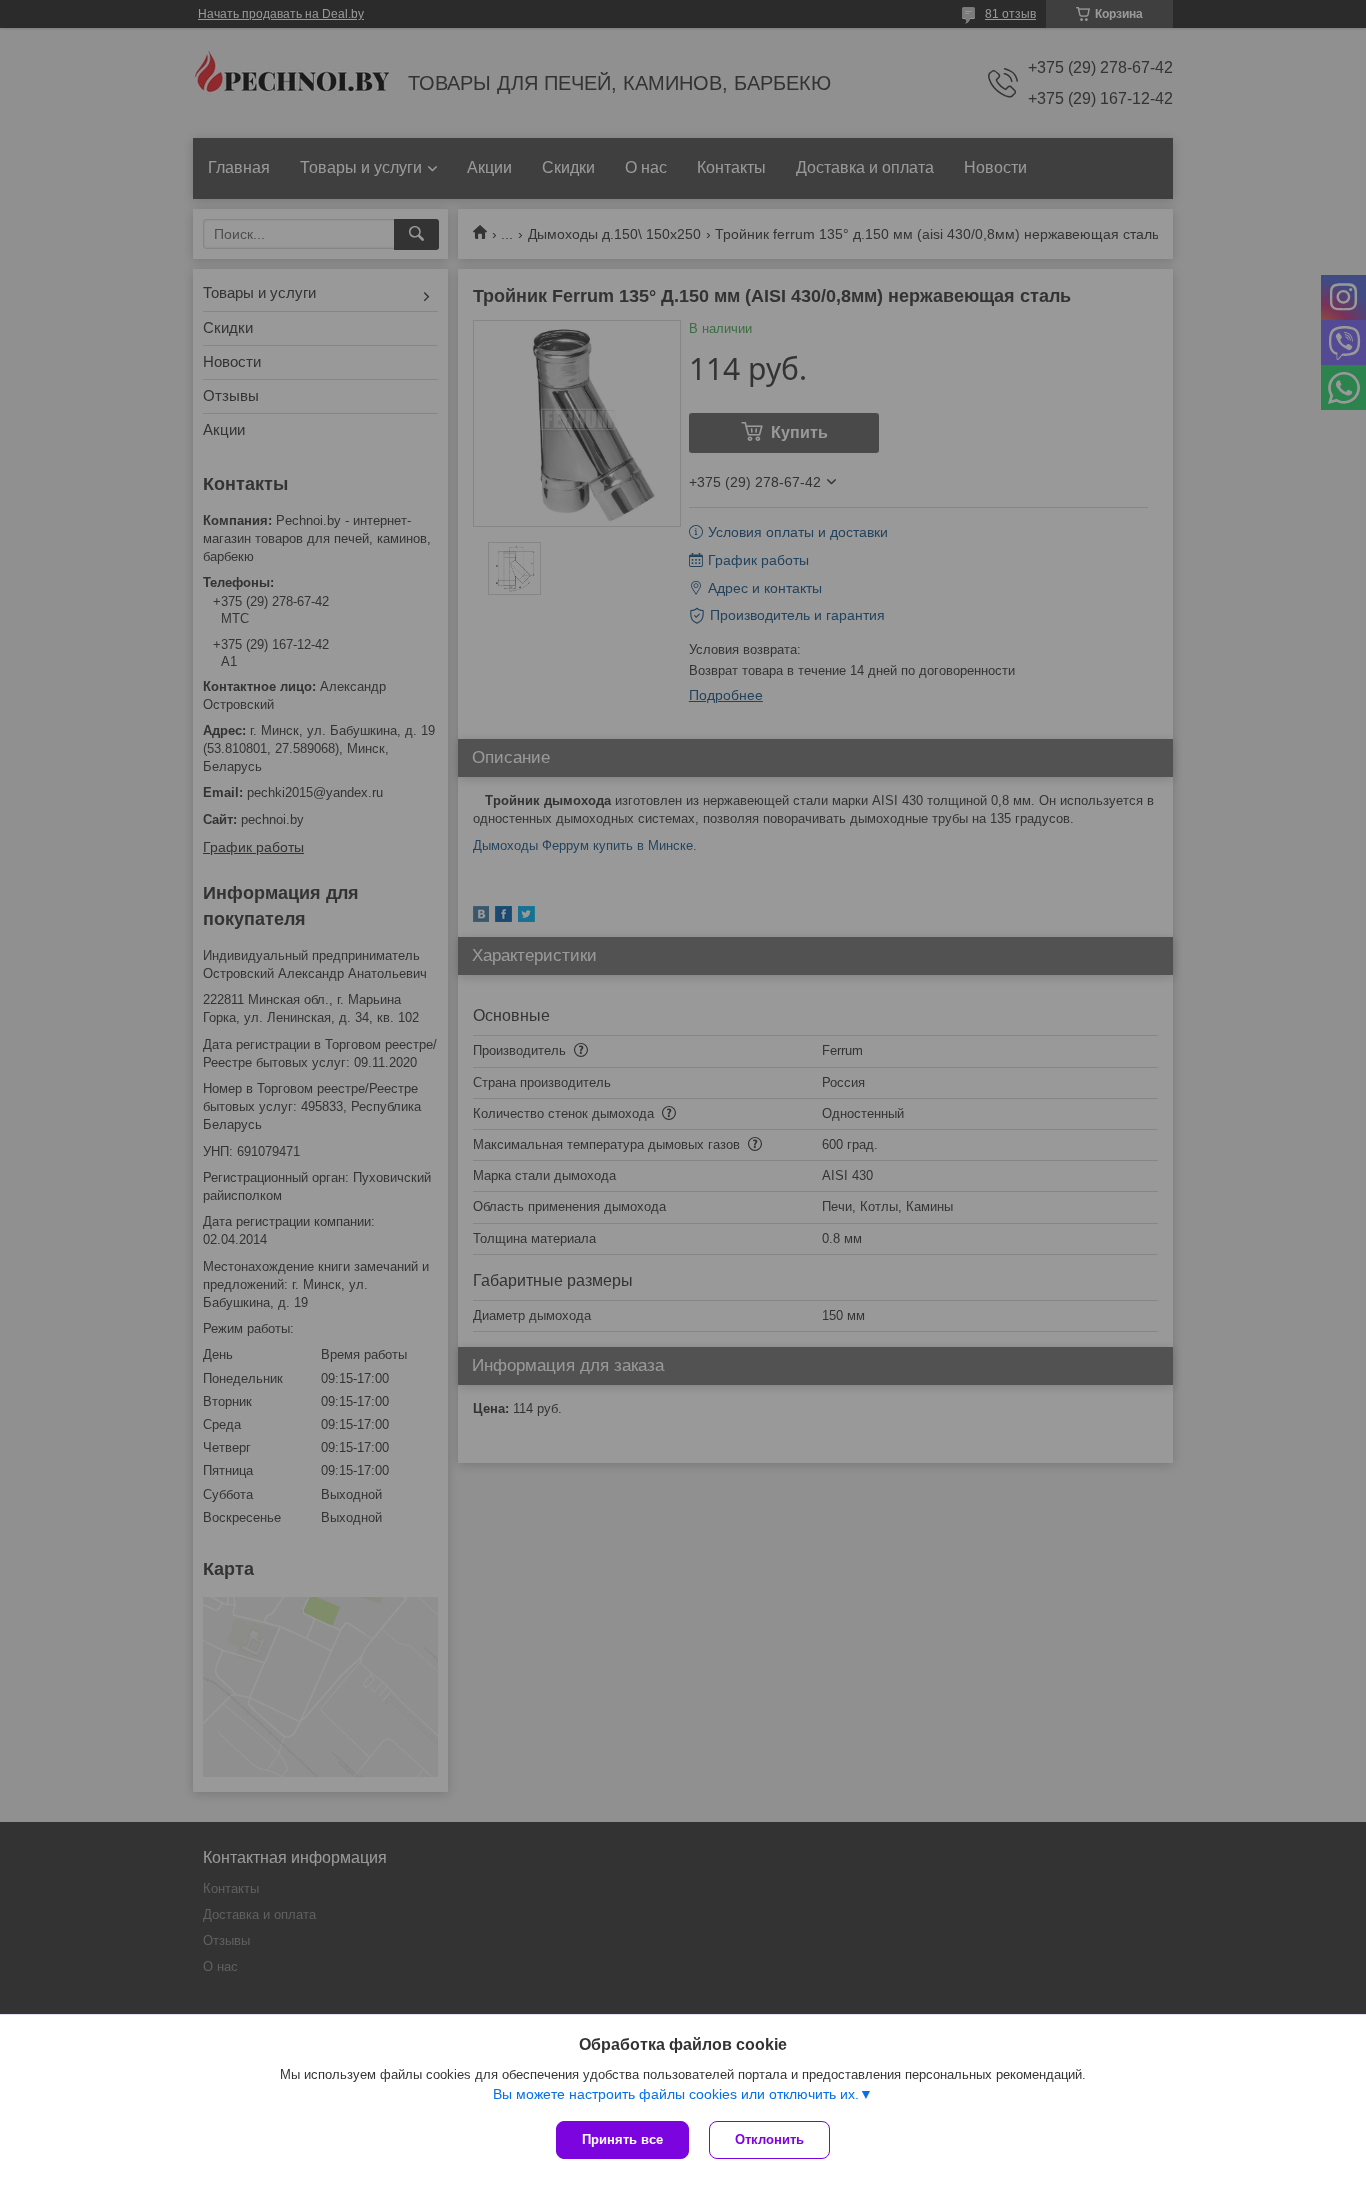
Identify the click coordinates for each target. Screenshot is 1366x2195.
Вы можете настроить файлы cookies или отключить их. (676, 2094)
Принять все (622, 2139)
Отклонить (769, 2139)
